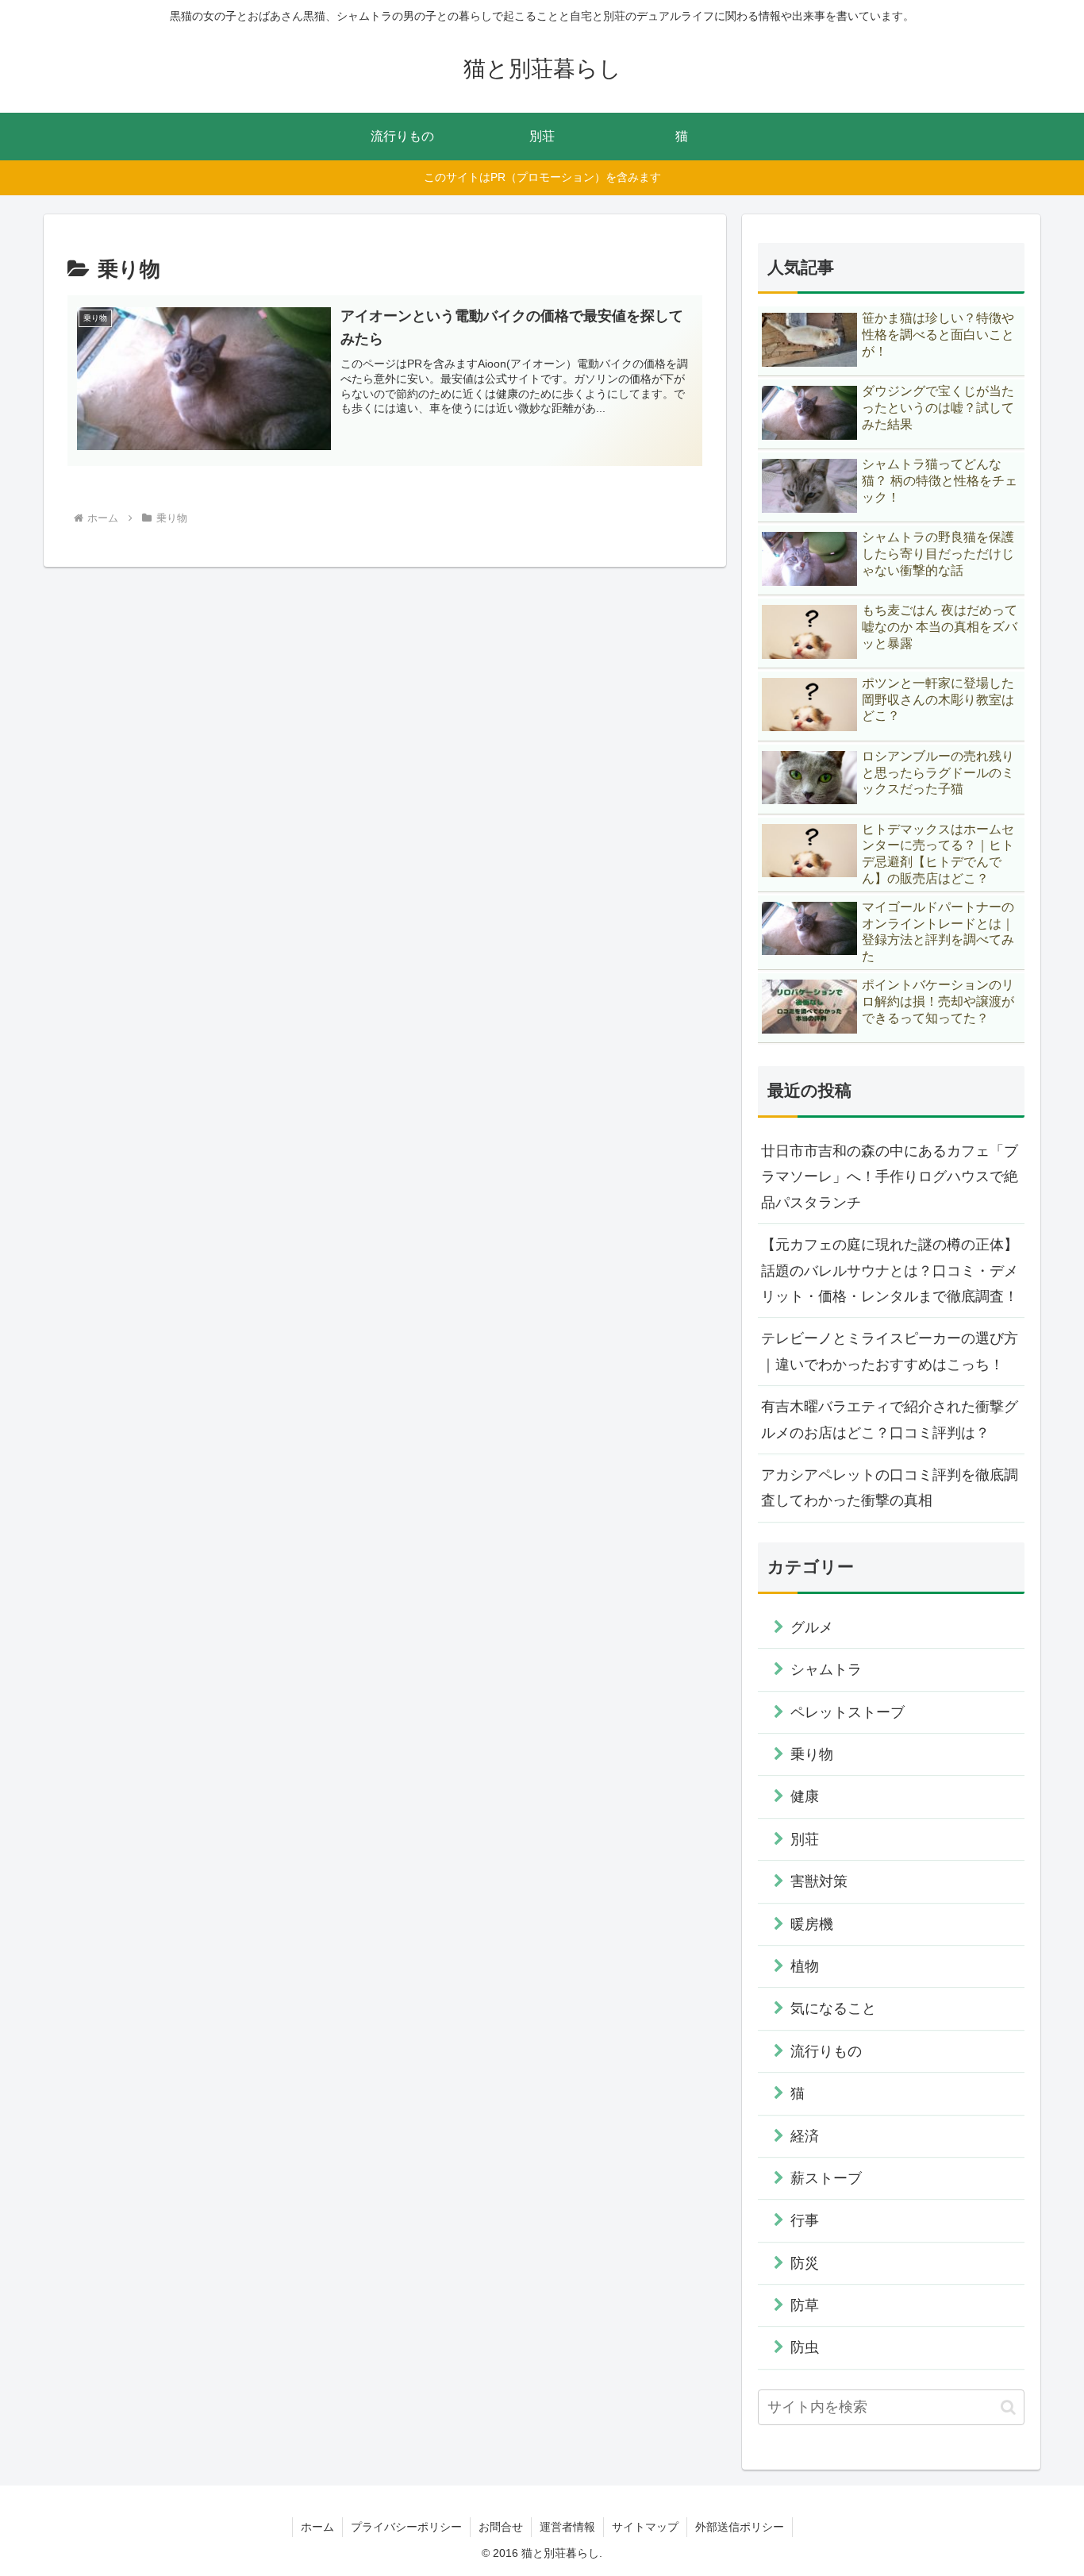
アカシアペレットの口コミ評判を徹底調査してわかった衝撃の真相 (890, 1488)
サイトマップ (645, 2527)
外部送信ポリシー (740, 2527)
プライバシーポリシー (406, 2527)
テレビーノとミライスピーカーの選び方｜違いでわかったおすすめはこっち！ (890, 1351)
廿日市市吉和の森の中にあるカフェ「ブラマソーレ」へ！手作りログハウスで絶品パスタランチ (890, 1177)
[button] (1008, 2407)
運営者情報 (567, 2527)
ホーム (317, 2527)
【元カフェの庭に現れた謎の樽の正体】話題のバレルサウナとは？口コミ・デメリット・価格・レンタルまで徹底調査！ (890, 1271)
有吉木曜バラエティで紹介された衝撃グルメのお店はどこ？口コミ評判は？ (890, 1419)
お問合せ (501, 2527)
